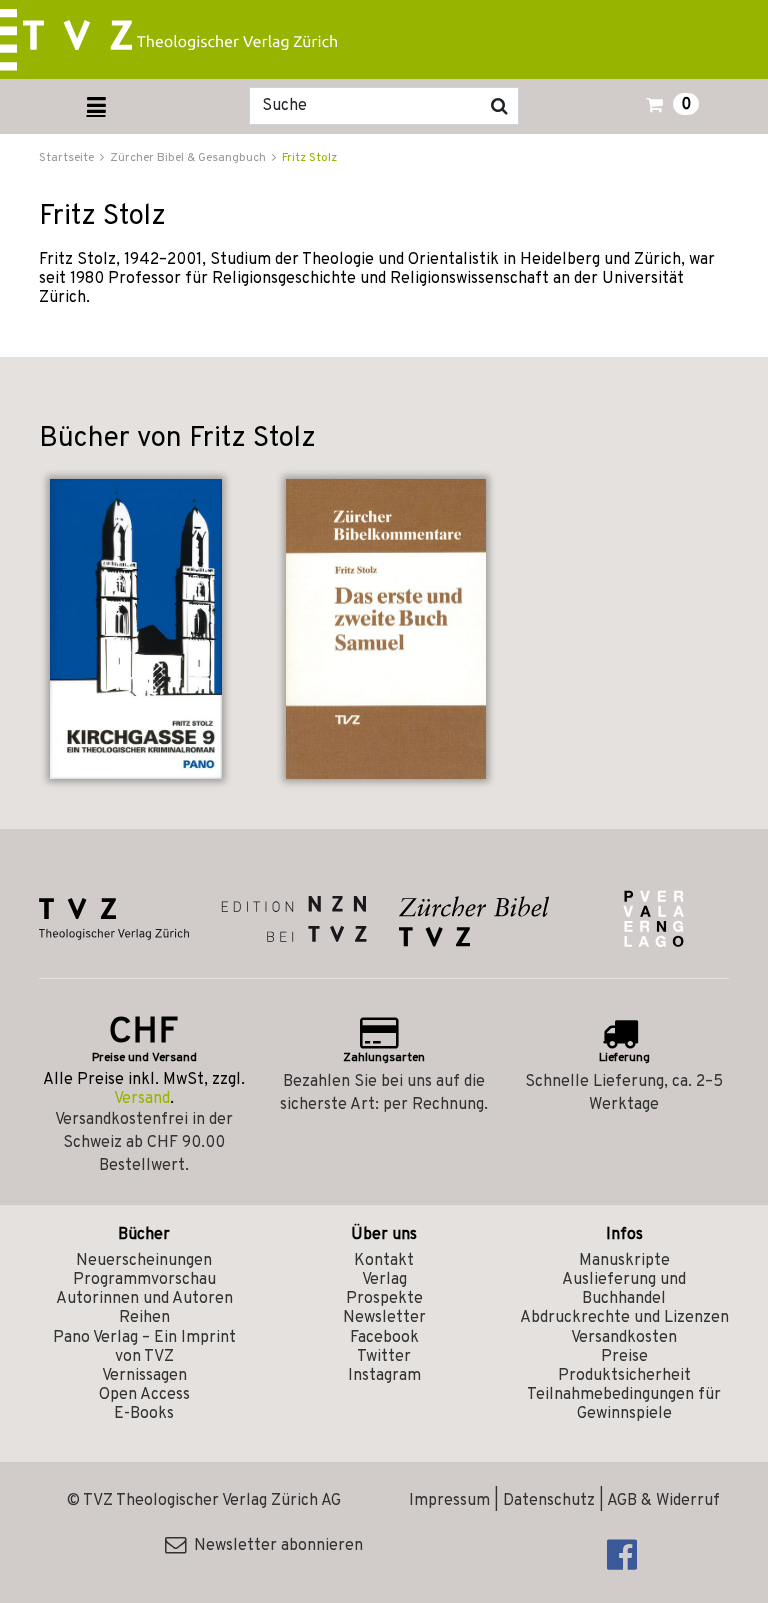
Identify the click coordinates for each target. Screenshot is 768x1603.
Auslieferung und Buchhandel (624, 1289)
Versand (142, 1099)
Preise (624, 1357)
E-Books (144, 1414)
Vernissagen (144, 1376)
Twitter (384, 1357)
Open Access (144, 1395)
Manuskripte (624, 1261)
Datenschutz (549, 1501)
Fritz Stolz (309, 158)
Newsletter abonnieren (274, 1546)
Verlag (384, 1280)
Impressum (449, 1501)
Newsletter (384, 1318)
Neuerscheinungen (144, 1261)
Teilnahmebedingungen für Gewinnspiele (624, 1404)
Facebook (384, 1338)
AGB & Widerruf (663, 1501)
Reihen (144, 1318)
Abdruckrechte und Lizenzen (624, 1318)
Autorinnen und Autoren (144, 1299)
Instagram (384, 1376)
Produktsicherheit (624, 1376)
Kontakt (384, 1261)
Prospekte (384, 1299)
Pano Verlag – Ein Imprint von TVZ (144, 1347)
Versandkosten (624, 1338)
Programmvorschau (144, 1280)
